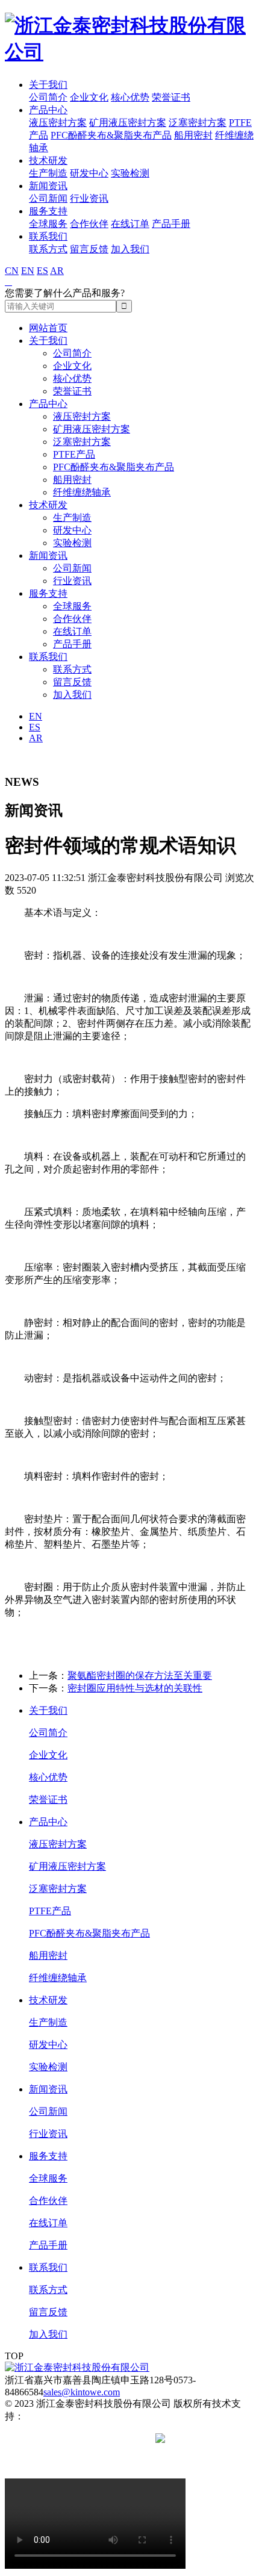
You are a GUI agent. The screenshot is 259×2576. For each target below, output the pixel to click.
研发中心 (89, 173)
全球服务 (48, 224)
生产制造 (48, 173)
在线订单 (130, 224)
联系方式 (48, 249)
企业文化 (89, 97)
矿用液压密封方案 (128, 123)
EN (28, 271)
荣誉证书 (171, 97)
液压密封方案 (58, 123)
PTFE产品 (74, 454)
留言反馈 (89, 249)
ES (42, 271)
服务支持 (48, 211)
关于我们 (48, 85)
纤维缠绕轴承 (82, 492)
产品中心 (48, 110)
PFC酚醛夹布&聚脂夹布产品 (111, 135)
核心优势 (130, 97)
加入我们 (130, 249)
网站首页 (48, 328)
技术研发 (48, 160)
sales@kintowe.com (82, 2392)
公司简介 (48, 97)
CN (12, 271)
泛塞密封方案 (198, 123)
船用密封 (193, 135)
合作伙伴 (89, 224)
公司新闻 (48, 198)
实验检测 (130, 173)
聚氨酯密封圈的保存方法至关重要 (140, 1675)
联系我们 (48, 236)
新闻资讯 (48, 186)
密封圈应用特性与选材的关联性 (135, 1688)
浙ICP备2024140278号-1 (103, 2438)
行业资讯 (89, 198)
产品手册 (171, 224)
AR (57, 271)
